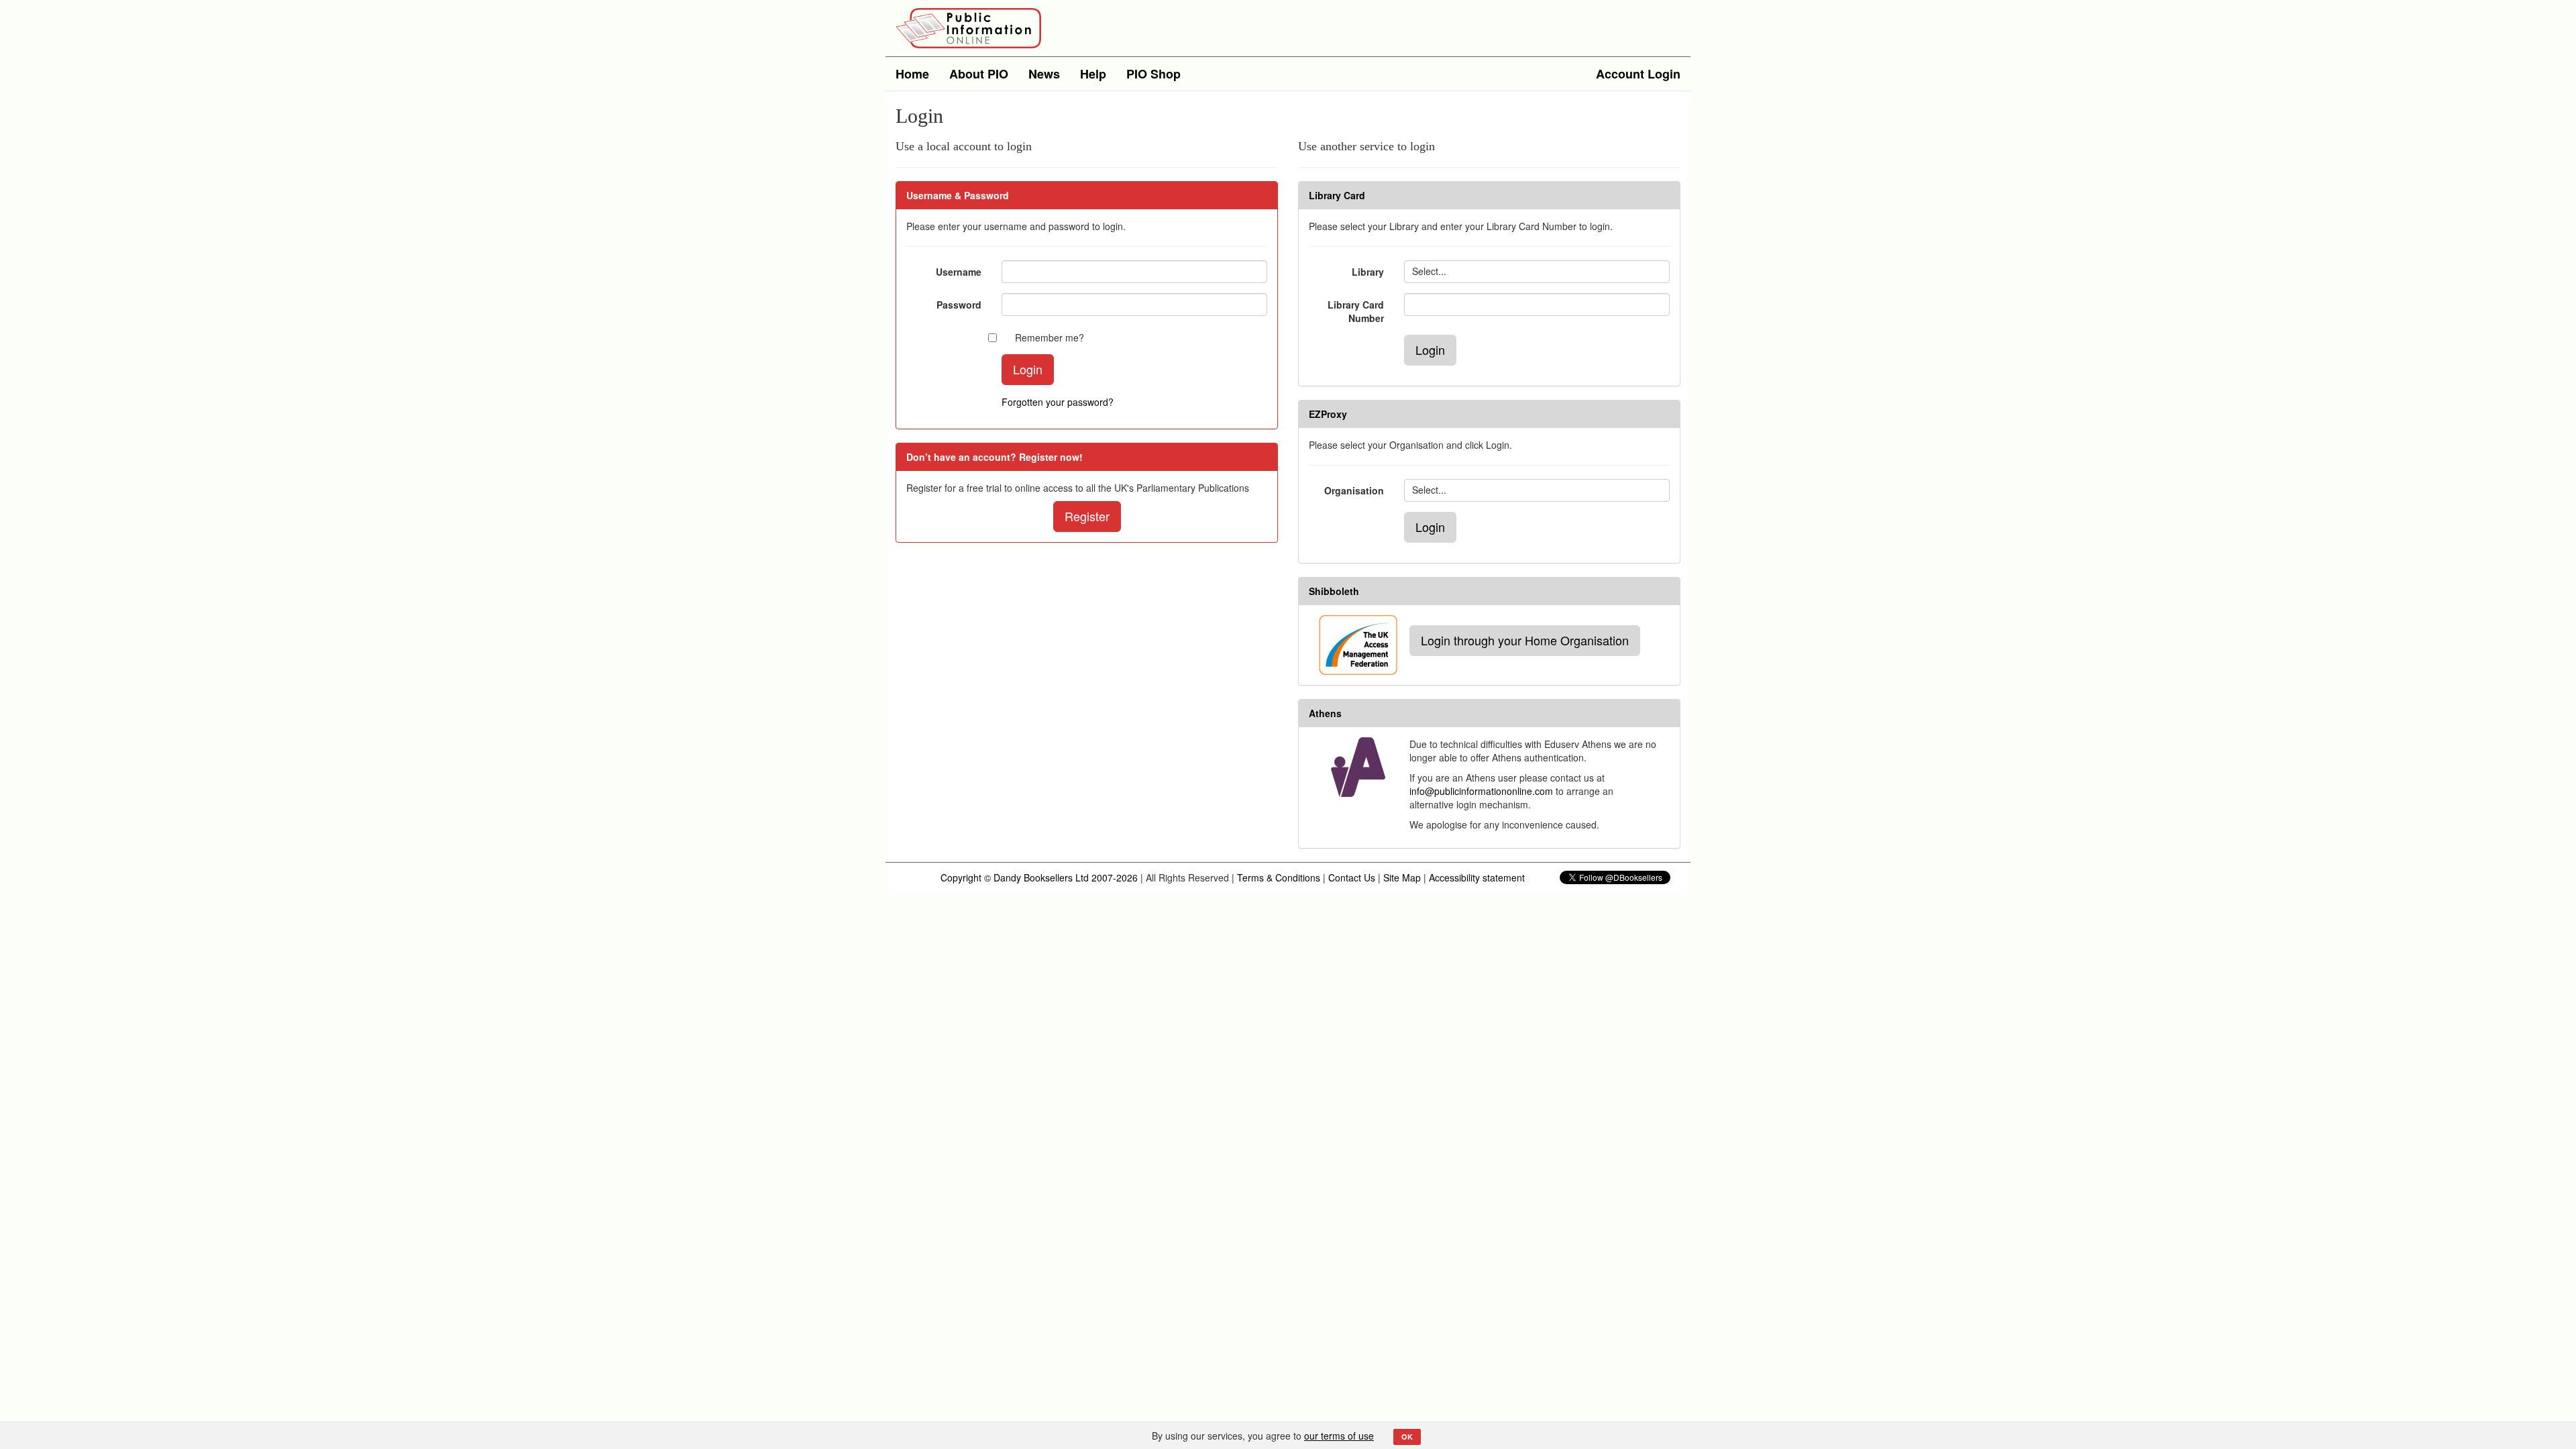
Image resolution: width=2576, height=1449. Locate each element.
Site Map (1402, 877)
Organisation (1354, 490)
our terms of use (1339, 1436)
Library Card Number (1356, 311)
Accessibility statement (1477, 877)
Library (1368, 272)
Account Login (1638, 74)
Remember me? (1050, 337)
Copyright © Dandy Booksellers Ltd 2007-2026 (1039, 877)
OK (1407, 1437)
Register (1087, 516)
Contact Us (1352, 877)
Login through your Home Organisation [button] (1525, 640)
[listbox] (1537, 272)
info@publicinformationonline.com (1481, 791)
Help (1093, 74)
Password (959, 305)
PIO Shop (1153, 74)
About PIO (979, 74)
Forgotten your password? (1058, 402)
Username (959, 272)
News (1044, 74)
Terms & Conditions (1279, 877)
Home (912, 74)
